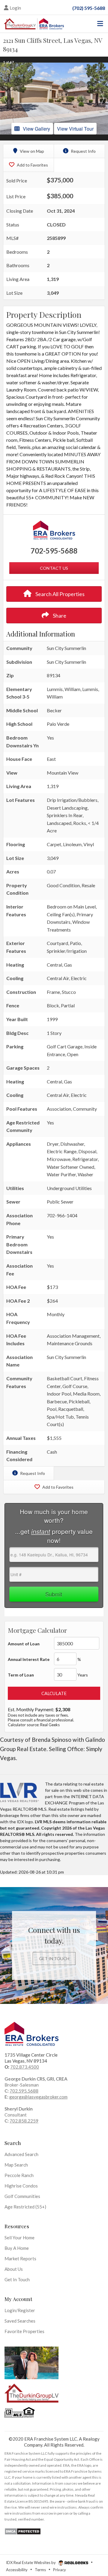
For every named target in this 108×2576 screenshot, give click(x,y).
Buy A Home (17, 2248)
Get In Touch (54, 1959)
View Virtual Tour (75, 129)
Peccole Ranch (19, 2175)
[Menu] (99, 24)
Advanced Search (21, 2154)
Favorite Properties (24, 2331)
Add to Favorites (32, 165)
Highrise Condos (21, 2186)
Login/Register (20, 2310)
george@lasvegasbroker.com (38, 2097)
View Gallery (36, 129)
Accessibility (17, 2570)
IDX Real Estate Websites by (31, 2563)
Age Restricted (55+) (25, 2207)
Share (59, 616)
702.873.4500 (25, 2067)
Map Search (16, 2165)
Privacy (60, 2570)
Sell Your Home (19, 2238)
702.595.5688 (24, 2091)
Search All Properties (60, 594)
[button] (5, 99)
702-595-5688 (54, 551)
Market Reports (20, 2258)
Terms (40, 2570)
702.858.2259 (24, 2121)
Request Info (83, 151)
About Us (14, 2269)
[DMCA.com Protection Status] (23, 2531)
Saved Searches (20, 2321)
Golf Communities (22, 2196)
